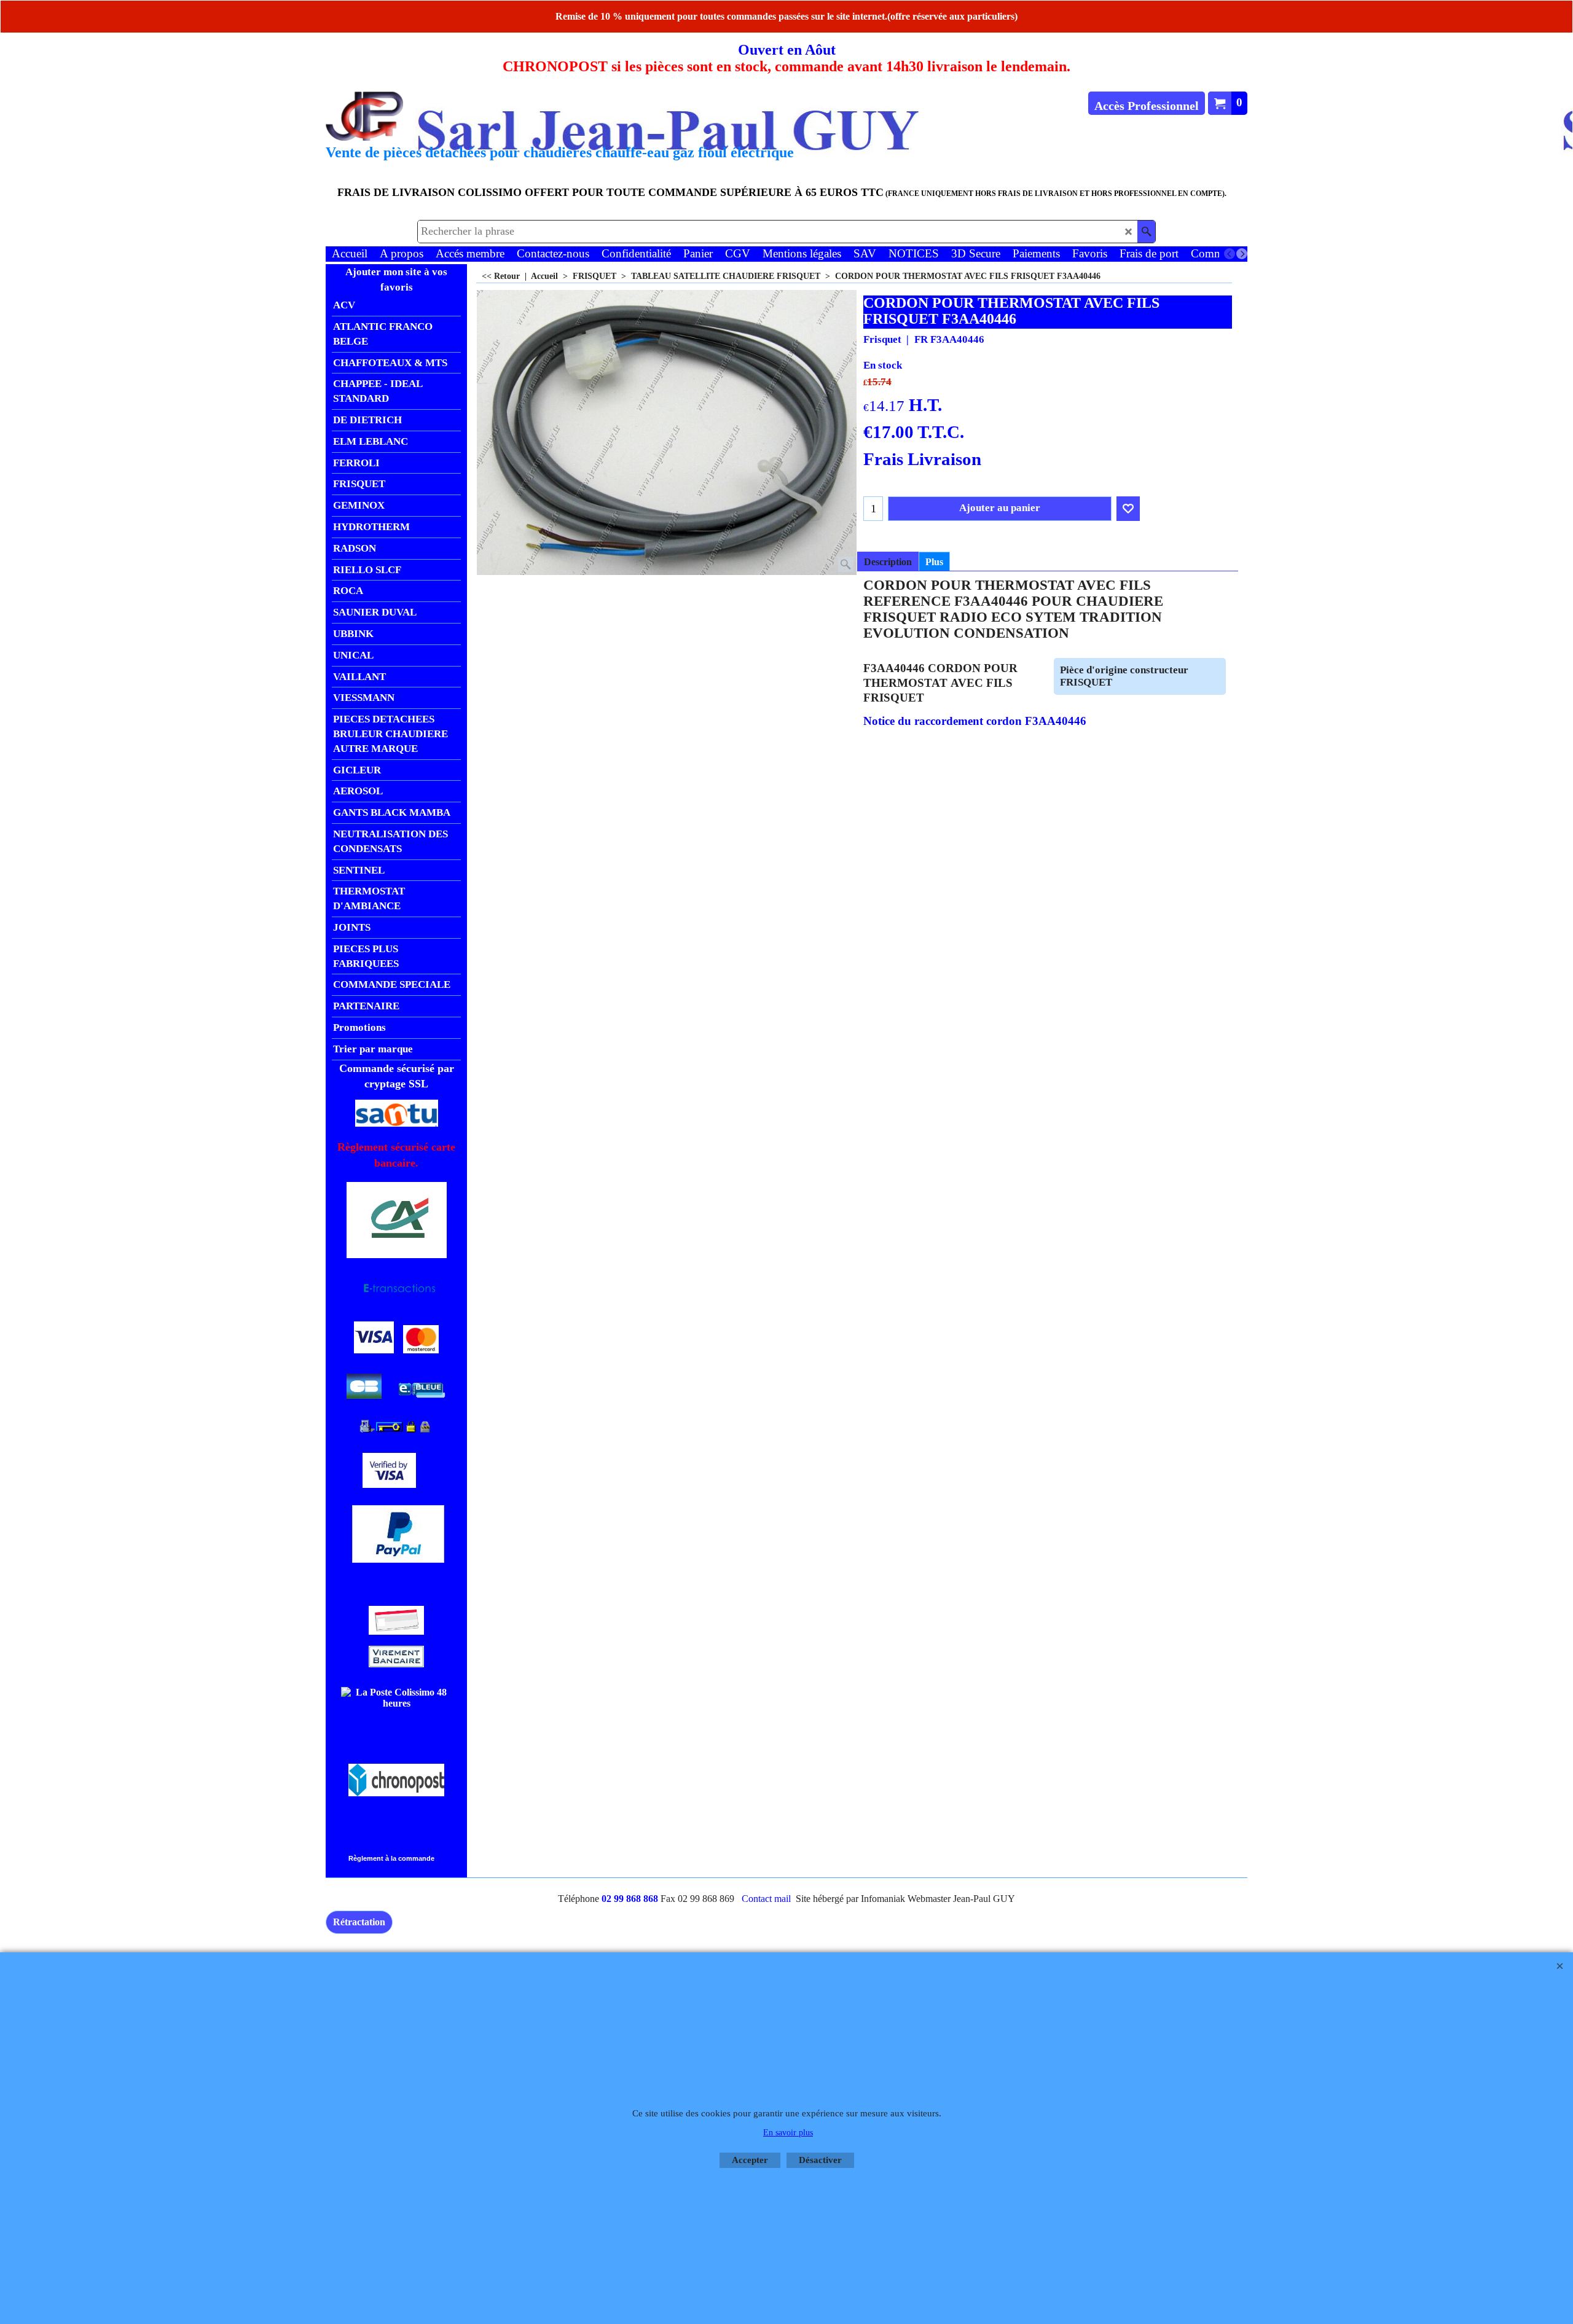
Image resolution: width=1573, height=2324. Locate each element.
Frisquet (882, 339)
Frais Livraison (922, 459)
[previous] (1230, 254)
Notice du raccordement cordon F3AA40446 (975, 721)
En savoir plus (788, 2133)
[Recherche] (1146, 232)
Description (888, 562)
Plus (934, 562)
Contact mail (766, 1899)
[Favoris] (1128, 509)
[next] (1242, 254)
